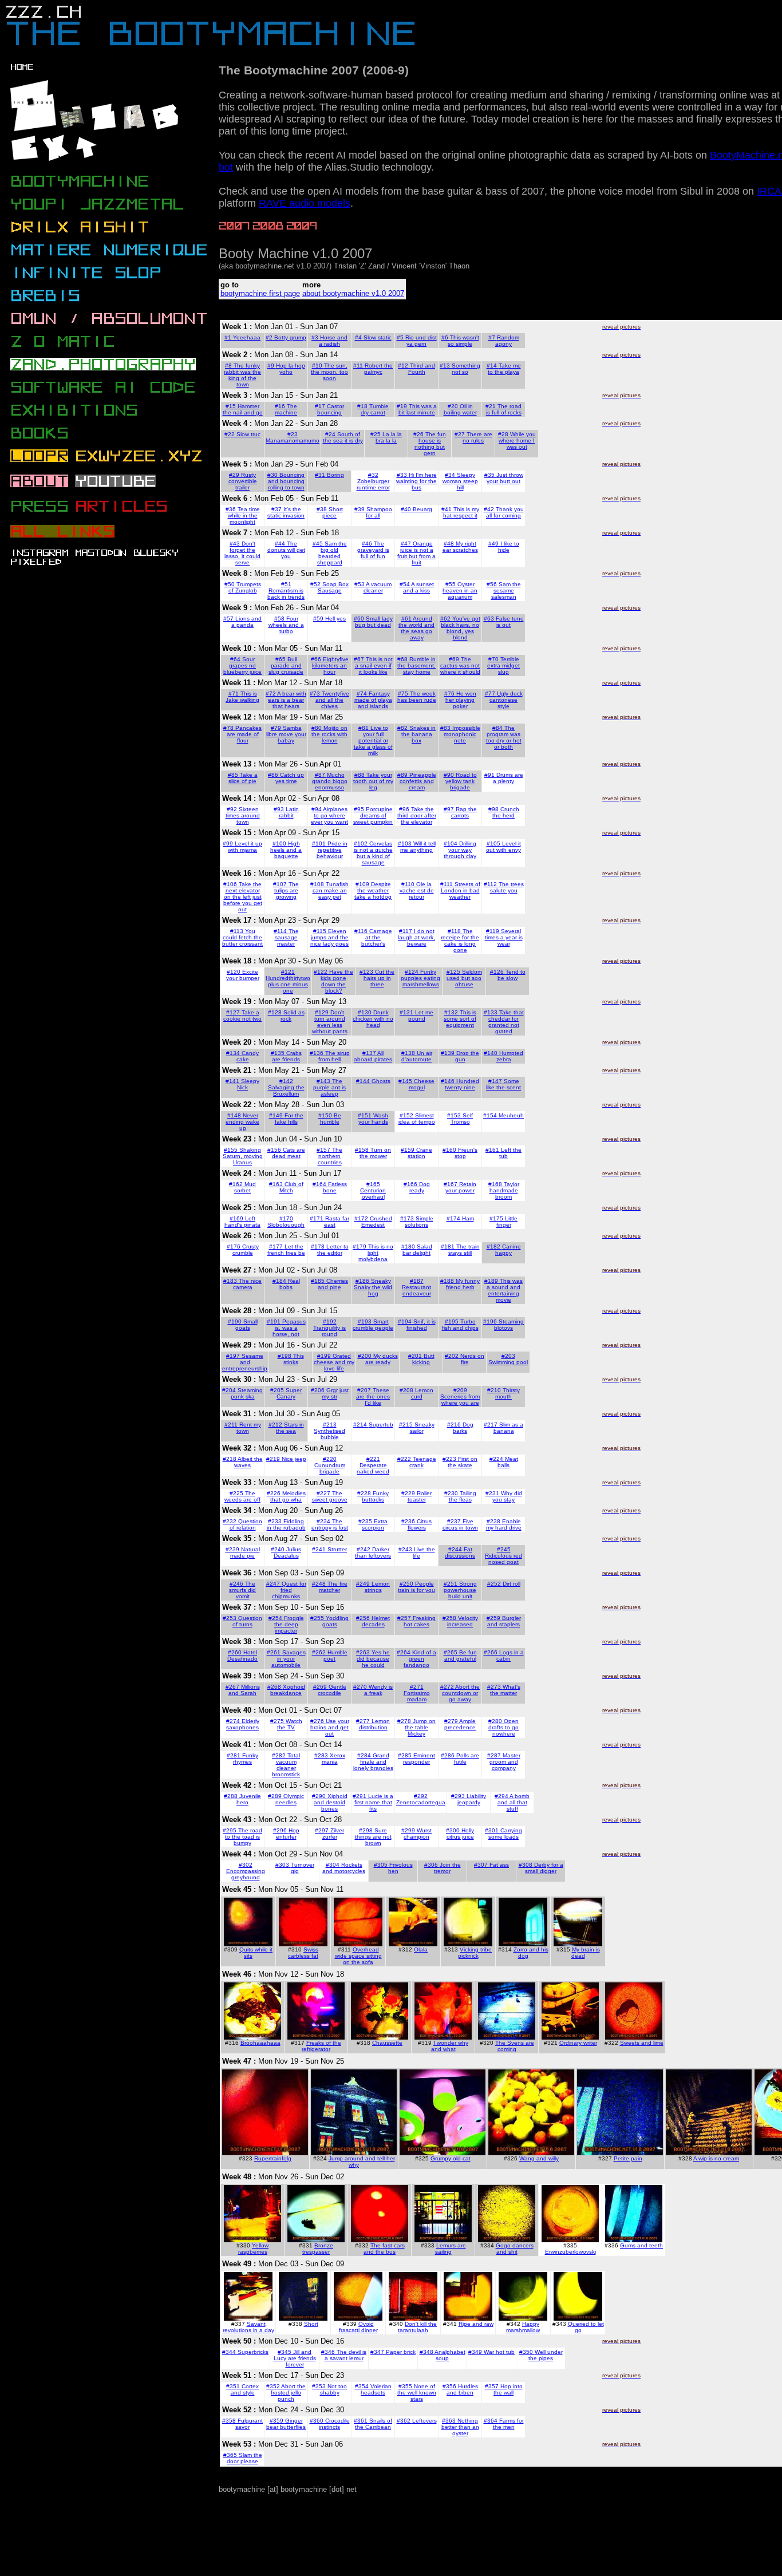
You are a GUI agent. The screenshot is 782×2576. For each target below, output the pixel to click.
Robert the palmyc (379, 369)
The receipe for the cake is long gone (460, 941)
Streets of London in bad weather (461, 890)
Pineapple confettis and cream (418, 781)
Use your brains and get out (330, 1727)
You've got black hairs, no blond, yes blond (461, 628)
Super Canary (289, 1393)
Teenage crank (423, 1462)
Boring (335, 475)
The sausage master (287, 937)
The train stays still (464, 1250)
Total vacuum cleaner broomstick (286, 1765)
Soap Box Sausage (333, 587)
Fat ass (499, 1865)
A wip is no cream (716, 2158)
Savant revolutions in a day (248, 2327)
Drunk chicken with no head (373, 1019)
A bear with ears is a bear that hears (287, 700)
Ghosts (381, 1081)
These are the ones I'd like (373, 1396)
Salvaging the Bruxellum (286, 1091)
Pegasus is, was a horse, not (289, 1328)
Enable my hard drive (504, 1524)
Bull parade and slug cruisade (286, 665)
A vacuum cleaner (378, 587)
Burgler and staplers (504, 1621)
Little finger (507, 1222)
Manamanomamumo (293, 440)
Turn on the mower (376, 1153)
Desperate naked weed (373, 1468)
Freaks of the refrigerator (321, 2046)
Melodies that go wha (288, 1496)
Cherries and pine (333, 1284)
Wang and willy (539, 2158)
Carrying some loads (505, 1834)
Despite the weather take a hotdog (373, 890)
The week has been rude (417, 697)
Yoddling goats (336, 1621)
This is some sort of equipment (460, 1019)
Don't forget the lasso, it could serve (242, 553)
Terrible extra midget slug (503, 665)
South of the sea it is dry (343, 437)
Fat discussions (460, 1552)
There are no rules (477, 437)
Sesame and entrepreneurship (245, 1362)
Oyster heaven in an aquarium (460, 590)
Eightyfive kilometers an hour (330, 665)
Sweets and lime (642, 2043)
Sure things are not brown (373, 1837)
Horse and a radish (333, 341)
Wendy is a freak (379, 1690)
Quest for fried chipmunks (289, 1590)
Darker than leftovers (373, 1552)
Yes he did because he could (373, 1659)
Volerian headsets (376, 2389)
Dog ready (420, 1187)
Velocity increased (463, 1621)
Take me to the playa (504, 369)
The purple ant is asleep (329, 1087)
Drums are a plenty (508, 778)
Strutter (337, 1549)
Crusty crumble (246, 1250)
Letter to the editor (333, 1250)
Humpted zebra (510, 1056)
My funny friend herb (463, 1284)
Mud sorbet (245, 1187)
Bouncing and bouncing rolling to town (287, 481)
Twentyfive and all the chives (332, 700)
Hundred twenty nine (462, 1084)
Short (311, 2324)
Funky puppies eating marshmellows (420, 978)
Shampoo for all (379, 512)
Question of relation (246, 1524)
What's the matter (505, 1690)
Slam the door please (244, 2458)
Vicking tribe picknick (475, 1953)
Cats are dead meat (289, 1153)
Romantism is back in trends (286, 594)
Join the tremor (447, 1868)
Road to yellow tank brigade (461, 781)
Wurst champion (418, 1834)
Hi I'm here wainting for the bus (416, 481)
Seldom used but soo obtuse (464, 978)
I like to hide (509, 547)
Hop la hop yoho (291, 369)
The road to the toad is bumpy (244, 1837)
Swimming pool (508, 1362)
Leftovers (424, 2421)
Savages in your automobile (289, 1659)
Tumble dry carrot (375, 409)
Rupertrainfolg (273, 2158)
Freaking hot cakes (420, 1621)
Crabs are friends (287, 1056)
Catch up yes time (290, 778)
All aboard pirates (373, 1056)
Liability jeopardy (472, 1799)
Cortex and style (245, 2389)
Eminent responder (419, 1759)
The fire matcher (333, 1587)
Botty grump (290, 337)
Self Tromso (462, 1119)
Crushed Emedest (377, 1222)
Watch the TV (290, 1724)
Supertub (381, 1425)
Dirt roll (512, 1584)
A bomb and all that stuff (514, 1802)
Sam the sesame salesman (506, 590)
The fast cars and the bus (384, 2249)
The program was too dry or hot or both (504, 737)
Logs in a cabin (510, 1656)
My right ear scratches (460, 547)
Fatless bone (335, 1187)
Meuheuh (511, 1115)
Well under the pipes (546, 2355)
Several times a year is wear (504, 937)
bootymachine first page (260, 293)
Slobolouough (286, 1225)
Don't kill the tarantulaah (417, 2327)
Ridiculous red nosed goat (503, 1559)
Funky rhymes (246, 1759)
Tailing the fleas (463, 1496)
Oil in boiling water (460, 409)
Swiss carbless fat (303, 1953)
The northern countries (330, 1156)
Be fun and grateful (461, 1656)
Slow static (378, 337)
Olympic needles (290, 1799)
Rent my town (249, 1428)
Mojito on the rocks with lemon (329, 734)
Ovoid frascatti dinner (358, 2327)
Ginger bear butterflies (286, 2424)
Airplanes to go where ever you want (329, 815)
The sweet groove (330, 1496)
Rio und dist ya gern (421, 341)
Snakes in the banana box (419, 734)
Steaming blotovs (509, 1325)
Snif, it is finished (421, 1325)
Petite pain (628, 2158)
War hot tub (499, 2352)
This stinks (294, 1359)
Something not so (466, 369)
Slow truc (248, 434)
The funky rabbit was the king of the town (242, 375)
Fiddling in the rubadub (286, 1524)
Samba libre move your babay (286, 734)
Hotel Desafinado (242, 1656)
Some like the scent (503, 1084)
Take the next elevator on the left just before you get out (243, 897)
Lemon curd (422, 1393)
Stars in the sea (290, 1428)
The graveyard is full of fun (373, 550)
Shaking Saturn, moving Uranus (243, 1156)
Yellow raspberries (254, 2249)
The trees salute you (507, 887)
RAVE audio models (305, 203)
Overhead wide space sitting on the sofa (358, 1956)
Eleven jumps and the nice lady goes (329, 937)
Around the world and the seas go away (416, 628)
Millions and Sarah (244, 1690)
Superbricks (253, 2352)
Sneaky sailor (422, 1428)
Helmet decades (376, 1621)
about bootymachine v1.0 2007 (353, 293)
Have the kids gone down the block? (337, 981)
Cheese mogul (422, 1084)
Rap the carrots (464, 812)
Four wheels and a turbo (286, 625)
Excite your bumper (243, 975)
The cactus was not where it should (460, 665)
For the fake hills (289, 1119)
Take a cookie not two (242, 1016)
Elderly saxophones (243, 1724)
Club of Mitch (291, 1187)
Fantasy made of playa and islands (373, 700)
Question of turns (247, 1621)
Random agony (507, 341)
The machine (286, 409)
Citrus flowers (420, 1524)
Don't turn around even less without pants (330, 1022)
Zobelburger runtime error (373, 484)
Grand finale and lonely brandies (373, 1762)
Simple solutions (419, 1222)
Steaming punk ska (247, 1393)
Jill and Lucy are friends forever (295, 2358)
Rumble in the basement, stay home (416, 665)
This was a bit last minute (418, 409)
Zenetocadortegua (421, 1802)
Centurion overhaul (373, 1194)
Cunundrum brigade (330, 1468)
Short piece (333, 512)
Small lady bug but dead (374, 622)
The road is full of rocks (504, 409)
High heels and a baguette (286, 850)
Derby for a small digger (544, 1868)
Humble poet (335, 1656)
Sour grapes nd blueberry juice (242, 665)
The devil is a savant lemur (346, 2355)
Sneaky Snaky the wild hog (373, 1287)
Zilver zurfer (333, 1834)
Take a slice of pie (243, 778)
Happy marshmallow (523, 2327)
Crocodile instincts (334, 2424)
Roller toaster (420, 1496)
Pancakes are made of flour (244, 734)
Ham (468, 1218)
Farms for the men (508, 2424)
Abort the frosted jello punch (288, 2393)
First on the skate (463, 1462)
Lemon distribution (375, 1724)
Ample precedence (460, 1724)
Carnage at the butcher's (377, 937)
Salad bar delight (417, 1250)
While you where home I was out (517, 440)
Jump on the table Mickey (420, 1727)
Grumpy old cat (451, 2158)
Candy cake (248, 1056)
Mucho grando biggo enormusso (330, 781)
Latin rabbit (289, 812)
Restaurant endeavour (416, 1290)
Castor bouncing (331, 409)
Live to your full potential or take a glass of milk (373, 740)
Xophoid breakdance (288, 1690)
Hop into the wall (508, 2389)
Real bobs (290, 1284)
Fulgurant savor (249, 2424)
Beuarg (422, 509)
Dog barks (463, 1428)
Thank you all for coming (505, 512)
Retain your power (461, 1187)
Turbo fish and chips (460, 1325)
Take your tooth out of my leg (373, 781)
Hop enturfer (288, 1834)
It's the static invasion (286, 512)
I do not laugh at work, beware (416, 937)
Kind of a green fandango (420, 1659)
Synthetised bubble (329, 1434)
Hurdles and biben (462, 2389)
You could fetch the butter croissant (242, 937)
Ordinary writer (578, 2043)
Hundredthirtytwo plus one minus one (288, 984)
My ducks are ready (382, 1359)
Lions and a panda (246, 622)
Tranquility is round (329, 1331)
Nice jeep (294, 1459)
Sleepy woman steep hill (460, 481)
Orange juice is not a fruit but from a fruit (416, 553)
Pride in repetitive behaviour (332, 850)
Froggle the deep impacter (289, 1624)
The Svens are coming (515, 2046)
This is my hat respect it (461, 512)
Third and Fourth (422, 369)
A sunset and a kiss (418, 587)
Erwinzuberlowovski (570, 2252)
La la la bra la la (389, 437)
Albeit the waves (248, 1462)
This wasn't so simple (463, 341)
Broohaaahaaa (260, 2043)
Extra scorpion (375, 1524)
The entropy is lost (330, 1524)
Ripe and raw (476, 2324)
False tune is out (510, 622)
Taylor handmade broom (504, 1190)
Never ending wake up (242, 1122)
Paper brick (401, 2352)
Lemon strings (378, 1587)
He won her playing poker (461, 700)
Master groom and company (505, 1762)
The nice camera (248, 1284)
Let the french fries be (286, 1250)
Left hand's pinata (242, 1222)
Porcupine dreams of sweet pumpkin (373, 815)
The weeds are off (242, 1496)
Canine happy (508, 1250)
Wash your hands (374, 1119)
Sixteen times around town (243, 815)
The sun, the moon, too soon (329, 372)
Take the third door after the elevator (417, 815)
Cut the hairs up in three (379, 978)
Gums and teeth (641, 2245)
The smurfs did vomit (242, 1590)
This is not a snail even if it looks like (374, 665)
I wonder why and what (450, 2046)
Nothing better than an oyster (460, 2427)
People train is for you (416, 1587)
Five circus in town (460, 1524)
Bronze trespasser (318, 2249)
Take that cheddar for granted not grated (506, 1022)
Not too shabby (334, 2389)
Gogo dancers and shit (515, 2249)
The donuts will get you (286, 550)
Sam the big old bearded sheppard (332, 553)
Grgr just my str (335, 1393)
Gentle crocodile (332, 1690)
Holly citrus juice (461, 1834)
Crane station (420, 1153)
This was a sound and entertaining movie (505, 1290)
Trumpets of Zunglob (245, 587)
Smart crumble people (373, 1325)
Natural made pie (245, 1552)
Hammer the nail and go (243, 409)
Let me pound (421, 1016)
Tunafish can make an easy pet (331, 890)
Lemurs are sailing (451, 2249)
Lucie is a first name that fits (374, 1802)
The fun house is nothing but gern (430, 444)
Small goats (246, 1325)
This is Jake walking (242, 697)
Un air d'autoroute (417, 1056)
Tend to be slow (512, 975)
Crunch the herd (506, 812)
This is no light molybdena (376, 1253)
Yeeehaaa (247, 337)
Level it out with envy (503, 847)
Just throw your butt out (505, 478)
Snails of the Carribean (374, 2424)
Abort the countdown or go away (461, 1693)
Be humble (331, 1119)
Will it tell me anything (418, 847)
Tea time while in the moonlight (244, 515)
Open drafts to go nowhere (503, 1727)
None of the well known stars (417, 2393)
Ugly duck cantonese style (506, 700)
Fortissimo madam (417, 1696)
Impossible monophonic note (462, 734)
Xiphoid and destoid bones (331, 1802)
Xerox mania (333, 1759)
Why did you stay (507, 1496)
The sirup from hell (334, 1056)
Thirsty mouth (507, 1393)
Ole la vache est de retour (417, 890)
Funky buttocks (375, 1496)
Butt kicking (423, 1359)
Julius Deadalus (288, 1552)
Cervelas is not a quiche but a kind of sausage (373, 853)
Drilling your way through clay (460, 850)
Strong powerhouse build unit (460, 1590)
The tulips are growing (287, 890)
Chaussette (387, 2043)
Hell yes (335, 619)
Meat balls (508, 1462)
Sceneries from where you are (460, 1400)
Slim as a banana (509, 1428)
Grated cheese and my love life (334, 1362)
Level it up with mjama (245, 847)
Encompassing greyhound (246, 1874)
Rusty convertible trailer (243, 481)
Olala (421, 1949)
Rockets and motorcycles (344, 1868)
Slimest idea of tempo (417, 1119)
